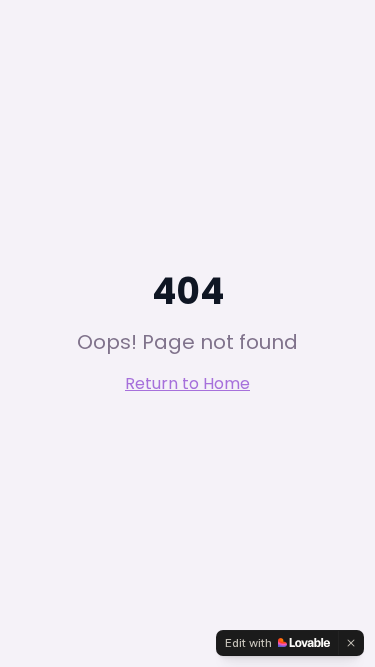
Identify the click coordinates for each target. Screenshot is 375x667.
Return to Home (187, 383)
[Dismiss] (351, 643)
